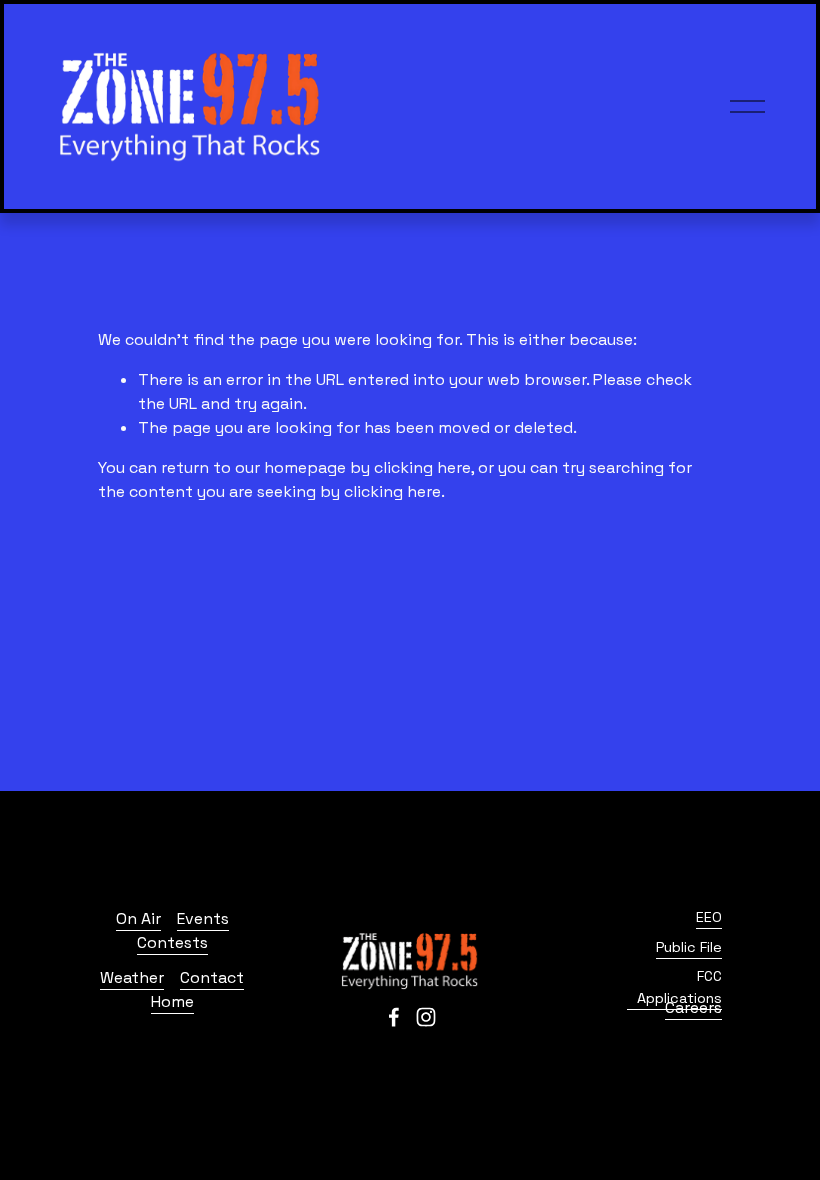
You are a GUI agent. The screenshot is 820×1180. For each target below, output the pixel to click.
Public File (689, 947)
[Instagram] (426, 1017)
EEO (709, 917)
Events (203, 918)
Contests (172, 942)
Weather (132, 977)
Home (172, 1001)
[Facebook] (394, 1017)
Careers (693, 1007)
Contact (212, 977)
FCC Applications (679, 987)
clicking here (422, 467)
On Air (138, 918)
